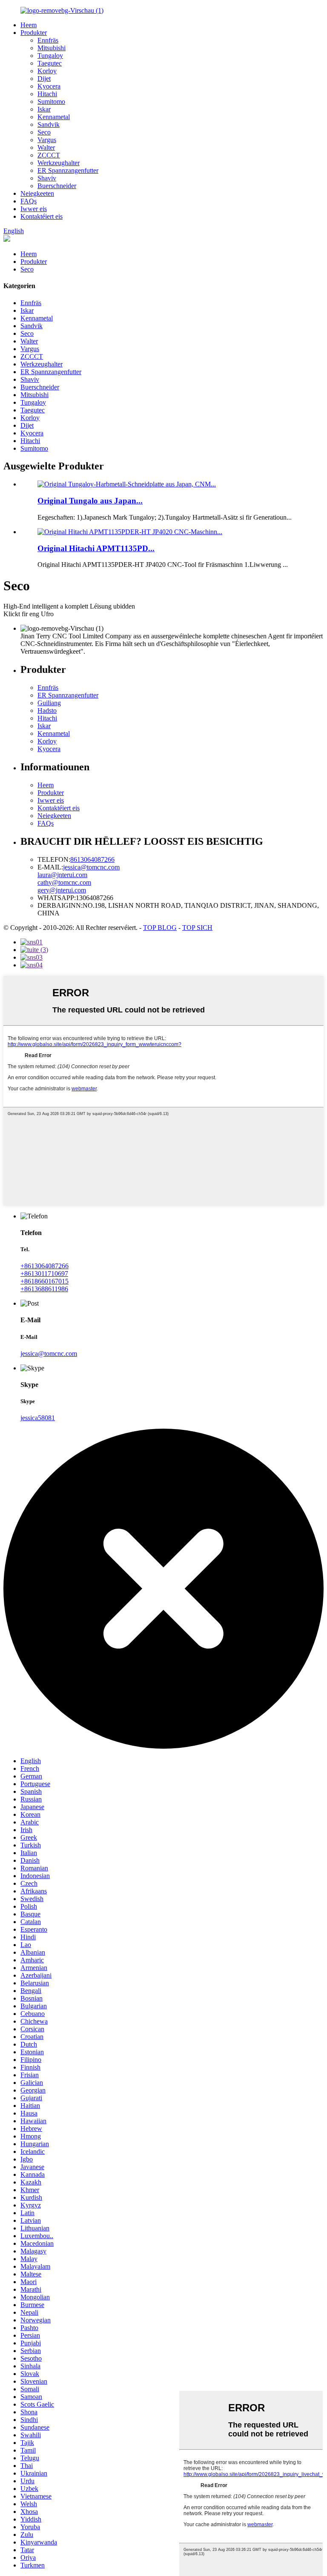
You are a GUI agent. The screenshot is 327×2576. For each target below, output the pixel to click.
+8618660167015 (44, 1281)
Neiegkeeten (37, 193)
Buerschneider (57, 186)
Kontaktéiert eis (42, 216)
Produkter (34, 33)
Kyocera (49, 86)
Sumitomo (51, 101)
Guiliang (49, 703)
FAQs (29, 201)
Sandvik (49, 124)
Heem (29, 25)
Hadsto (47, 710)
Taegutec (50, 63)
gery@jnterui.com (62, 890)
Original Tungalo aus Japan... (90, 501)
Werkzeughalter (59, 163)
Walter (46, 147)
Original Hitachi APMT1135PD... (96, 548)
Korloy (47, 71)
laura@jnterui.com (62, 875)
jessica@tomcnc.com (91, 867)
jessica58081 (38, 1418)
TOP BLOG (160, 928)
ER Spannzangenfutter (68, 170)
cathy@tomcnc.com (64, 882)
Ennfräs (48, 40)
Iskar (44, 109)
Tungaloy (50, 56)
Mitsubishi (52, 48)
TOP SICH (197, 928)
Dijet (44, 79)
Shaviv (47, 178)
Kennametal (54, 117)
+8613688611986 (44, 1289)
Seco (44, 132)
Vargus (47, 140)
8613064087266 (92, 859)
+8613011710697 (44, 1274)
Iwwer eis (34, 209)
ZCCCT (49, 155)
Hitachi (47, 94)
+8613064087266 (44, 1266)
